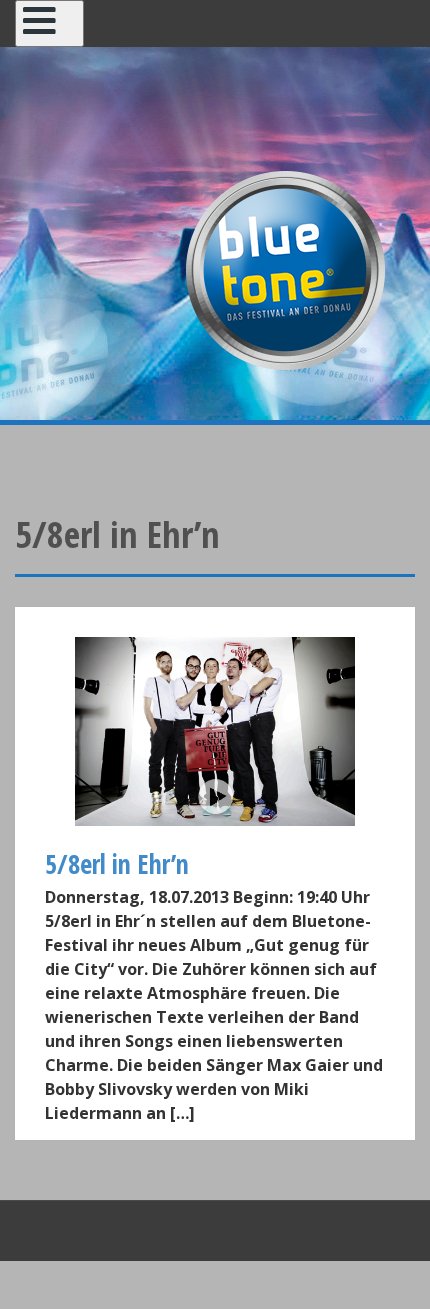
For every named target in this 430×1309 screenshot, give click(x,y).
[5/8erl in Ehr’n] (215, 731)
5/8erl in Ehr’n (117, 864)
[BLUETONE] (285, 268)
